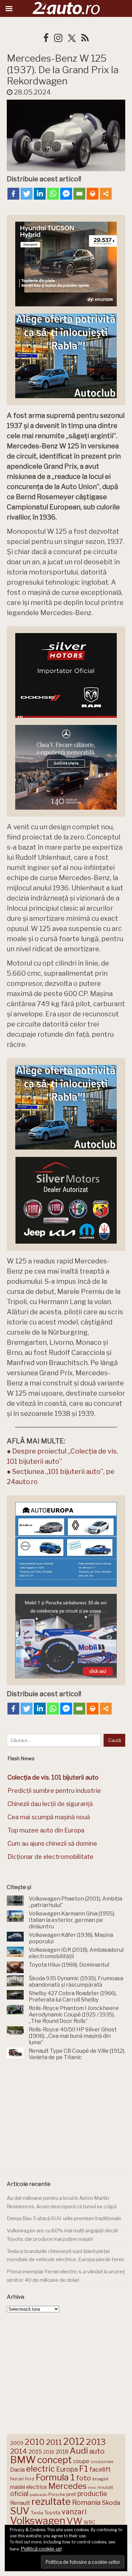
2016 (49, 2452)
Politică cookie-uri (41, 2549)
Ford (30, 2479)
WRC (90, 2522)
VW (74, 2521)
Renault (20, 2503)
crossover (102, 2461)
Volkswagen (38, 2521)
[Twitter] (27, 194)
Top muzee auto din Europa (46, 1830)
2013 (96, 2442)
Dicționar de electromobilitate (50, 1857)
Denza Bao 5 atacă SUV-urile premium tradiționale (64, 2218)
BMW (23, 2460)
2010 (35, 2442)
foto (84, 2478)
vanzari (74, 2512)
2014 (19, 2451)
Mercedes (68, 2486)
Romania (86, 2502)
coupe (81, 2461)
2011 (54, 2442)
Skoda (111, 2503)
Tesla (37, 2513)
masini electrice (29, 2487)
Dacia (17, 2470)
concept (54, 2460)
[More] (106, 194)
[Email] (79, 194)
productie (92, 2494)
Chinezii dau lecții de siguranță (50, 1804)
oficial (19, 2494)
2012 (74, 2442)
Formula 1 (55, 2477)
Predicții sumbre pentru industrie (54, 1791)
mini (92, 2488)
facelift (100, 2469)
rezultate (51, 2501)
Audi (79, 2451)
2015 (35, 2452)
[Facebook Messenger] (66, 194)
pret (71, 2494)
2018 (62, 2452)
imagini (100, 2479)
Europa (67, 2469)
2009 (17, 2443)
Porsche (57, 2494)
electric (40, 2469)
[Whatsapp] (53, 194)
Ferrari (17, 2479)
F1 (84, 2469)
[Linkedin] (40, 194)
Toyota (52, 2513)
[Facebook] (13, 194)
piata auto (38, 2495)
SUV (20, 2511)
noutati (105, 2487)
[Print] (93, 194)
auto (97, 2451)
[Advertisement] (66, 2118)
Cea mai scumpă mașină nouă (49, 1817)
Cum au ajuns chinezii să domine (52, 1843)
